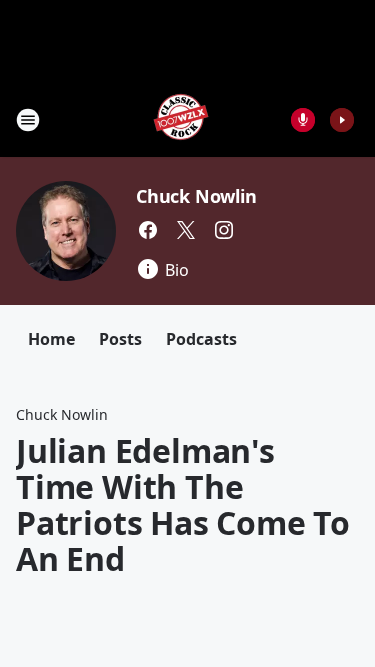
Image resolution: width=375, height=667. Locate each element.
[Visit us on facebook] (148, 230)
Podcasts (201, 339)
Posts (120, 339)
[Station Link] (181, 119)
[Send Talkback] (303, 120)
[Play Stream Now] (342, 120)
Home (51, 339)
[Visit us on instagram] (224, 230)
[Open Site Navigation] (28, 120)
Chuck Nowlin (196, 196)
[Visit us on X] (186, 230)
